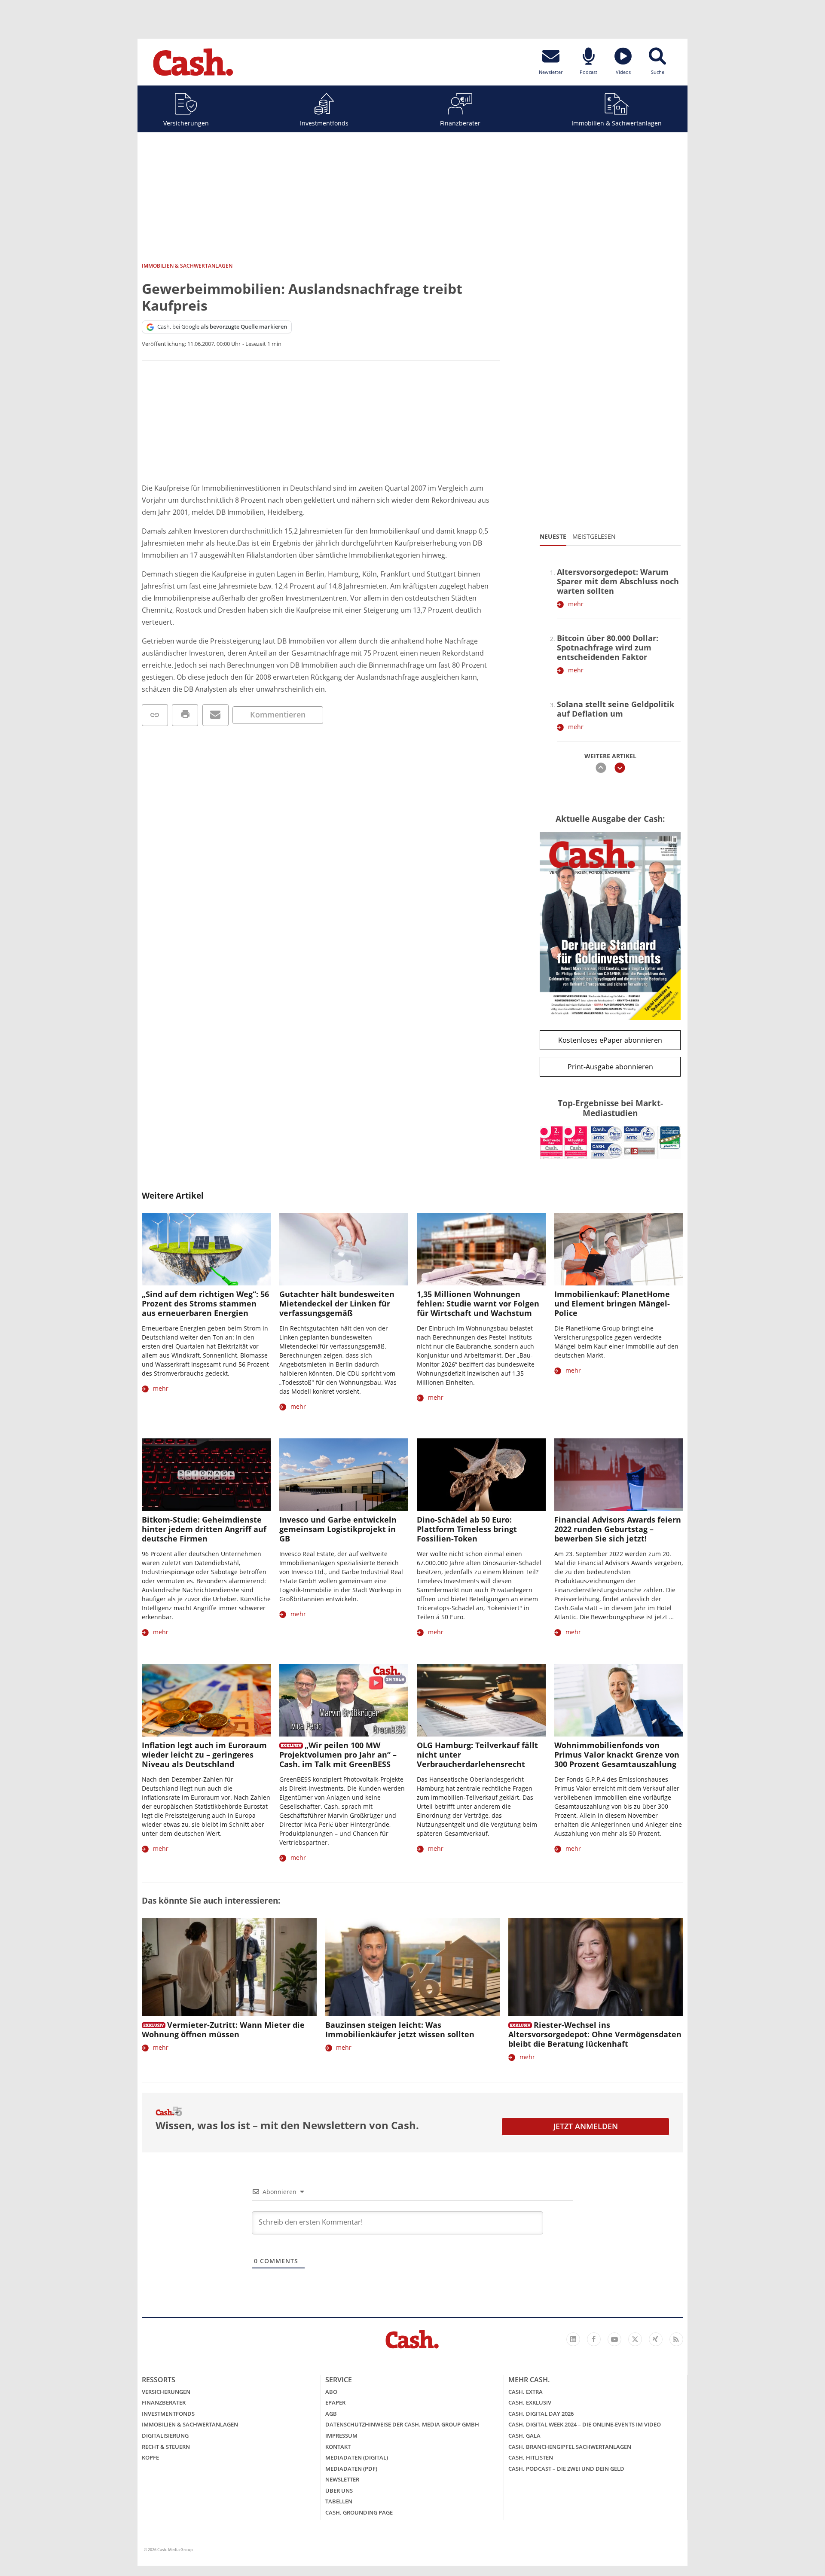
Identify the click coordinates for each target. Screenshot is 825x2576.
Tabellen (339, 2501)
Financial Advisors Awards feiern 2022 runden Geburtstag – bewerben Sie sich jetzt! (618, 1529)
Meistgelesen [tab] (594, 536)
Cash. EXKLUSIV (530, 2402)
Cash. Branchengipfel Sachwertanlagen (570, 2447)
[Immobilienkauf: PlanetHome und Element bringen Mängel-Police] (619, 1249)
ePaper (335, 2402)
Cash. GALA (524, 2436)
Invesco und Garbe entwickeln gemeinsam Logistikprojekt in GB (338, 1529)
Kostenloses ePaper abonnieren (610, 1040)
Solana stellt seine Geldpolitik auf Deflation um (616, 709)
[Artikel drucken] (185, 715)
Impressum (341, 2436)
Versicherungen (186, 123)
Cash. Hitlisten (531, 2457)
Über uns (339, 2491)
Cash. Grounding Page (359, 2512)
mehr (576, 604)
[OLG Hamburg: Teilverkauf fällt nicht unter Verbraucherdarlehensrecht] (481, 1700)
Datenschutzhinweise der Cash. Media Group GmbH (402, 2424)
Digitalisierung (165, 2436)
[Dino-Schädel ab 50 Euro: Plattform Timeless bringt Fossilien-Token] (481, 1475)
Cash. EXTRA (526, 2392)
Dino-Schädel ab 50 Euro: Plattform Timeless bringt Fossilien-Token (467, 1529)
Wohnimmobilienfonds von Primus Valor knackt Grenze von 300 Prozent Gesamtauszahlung (617, 1755)
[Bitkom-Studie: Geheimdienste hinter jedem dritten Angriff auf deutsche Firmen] (206, 1475)
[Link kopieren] (155, 715)
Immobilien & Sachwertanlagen (617, 123)
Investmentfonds (324, 123)
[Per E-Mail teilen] (215, 715)
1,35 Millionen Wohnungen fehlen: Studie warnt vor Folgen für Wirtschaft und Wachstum (478, 1303)
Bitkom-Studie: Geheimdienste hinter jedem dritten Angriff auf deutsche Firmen (204, 1529)
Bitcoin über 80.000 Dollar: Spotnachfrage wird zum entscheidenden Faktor (608, 647)
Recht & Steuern (166, 2447)
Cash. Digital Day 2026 (541, 2414)
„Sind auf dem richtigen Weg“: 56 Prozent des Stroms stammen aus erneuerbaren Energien (205, 1303)
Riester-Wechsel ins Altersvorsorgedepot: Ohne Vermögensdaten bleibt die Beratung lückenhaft (595, 2034)
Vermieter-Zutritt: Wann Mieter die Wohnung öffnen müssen (223, 2030)
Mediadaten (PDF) (351, 2469)
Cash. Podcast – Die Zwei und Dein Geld (566, 2469)
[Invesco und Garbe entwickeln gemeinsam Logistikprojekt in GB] (344, 1475)
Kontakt (338, 2447)
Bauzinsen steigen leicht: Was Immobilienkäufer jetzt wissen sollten (400, 2030)
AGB (331, 2414)
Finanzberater (460, 123)
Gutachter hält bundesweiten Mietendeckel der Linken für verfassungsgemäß (337, 1303)
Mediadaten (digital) (357, 2457)
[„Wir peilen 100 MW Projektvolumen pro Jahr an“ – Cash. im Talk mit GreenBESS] (344, 1700)
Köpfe (150, 2457)
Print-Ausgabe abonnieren (610, 1067)
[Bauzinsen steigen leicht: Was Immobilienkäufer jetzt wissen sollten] (413, 1967)
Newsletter (342, 2479)
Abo (331, 2392)
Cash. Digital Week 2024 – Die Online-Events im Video (585, 2424)
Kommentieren (278, 714)
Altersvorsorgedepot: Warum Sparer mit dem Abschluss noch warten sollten (618, 581)
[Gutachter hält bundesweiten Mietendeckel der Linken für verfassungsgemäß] (344, 1249)
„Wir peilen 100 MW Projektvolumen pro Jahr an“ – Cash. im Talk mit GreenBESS (338, 1755)
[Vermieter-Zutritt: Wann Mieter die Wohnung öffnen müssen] (229, 1967)
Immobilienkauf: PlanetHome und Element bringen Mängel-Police (612, 1303)
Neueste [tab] (553, 536)
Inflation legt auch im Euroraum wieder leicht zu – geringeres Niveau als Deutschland (204, 1755)
